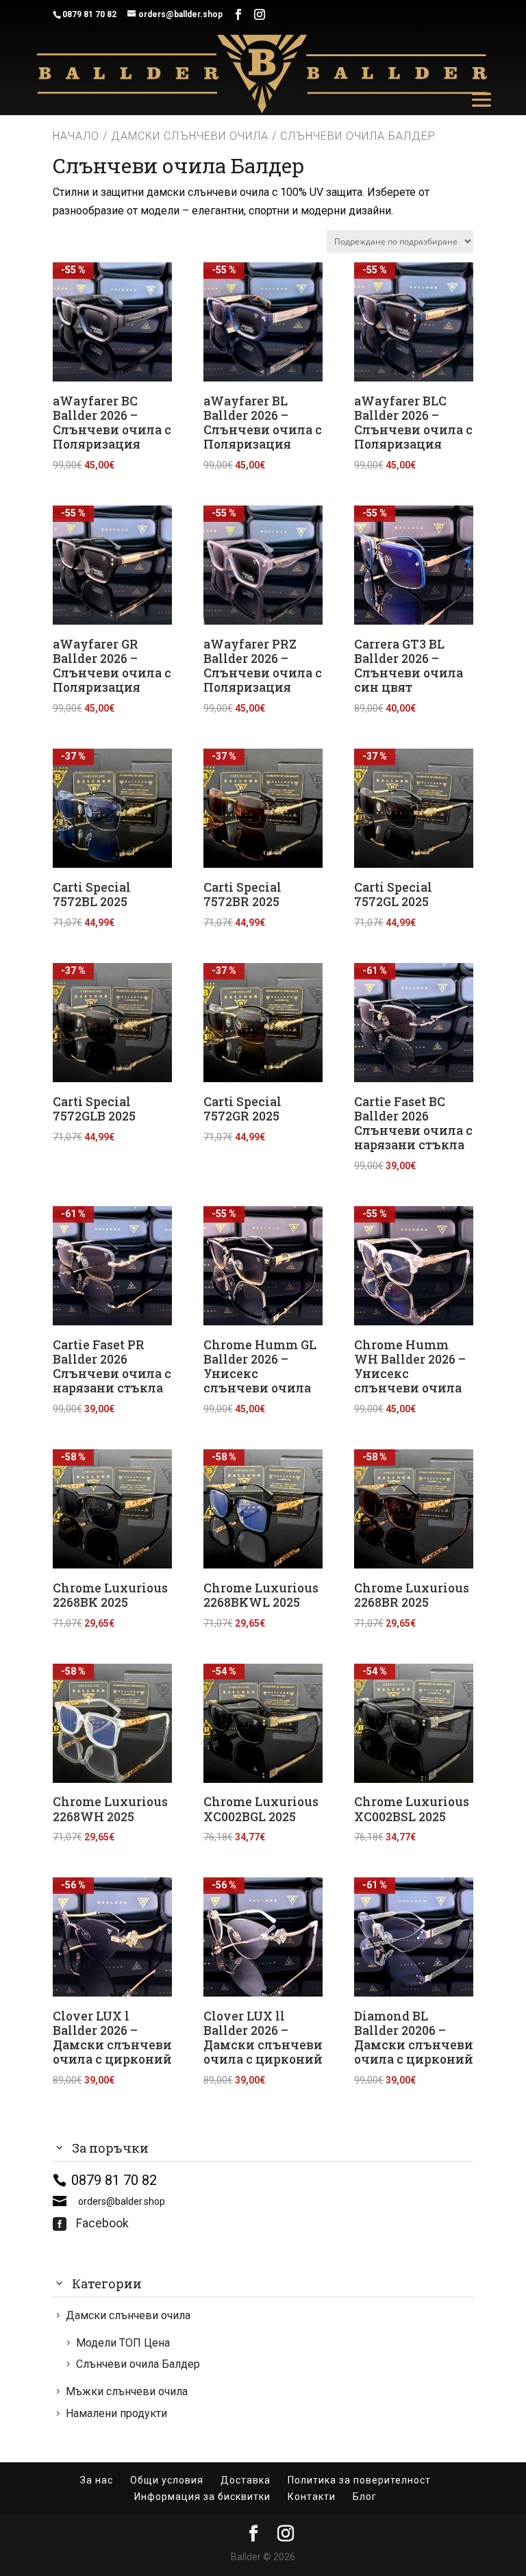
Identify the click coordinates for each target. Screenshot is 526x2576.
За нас (97, 2480)
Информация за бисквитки (202, 2497)
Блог (365, 2497)
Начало (76, 136)
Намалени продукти (116, 2413)
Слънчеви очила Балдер (138, 2364)
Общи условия (167, 2480)
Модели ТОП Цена (123, 2343)
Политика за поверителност (359, 2480)
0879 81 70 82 (89, 14)
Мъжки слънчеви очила (127, 2391)
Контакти (312, 2497)
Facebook (91, 2223)
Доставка (246, 2480)
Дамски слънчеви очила (190, 136)
